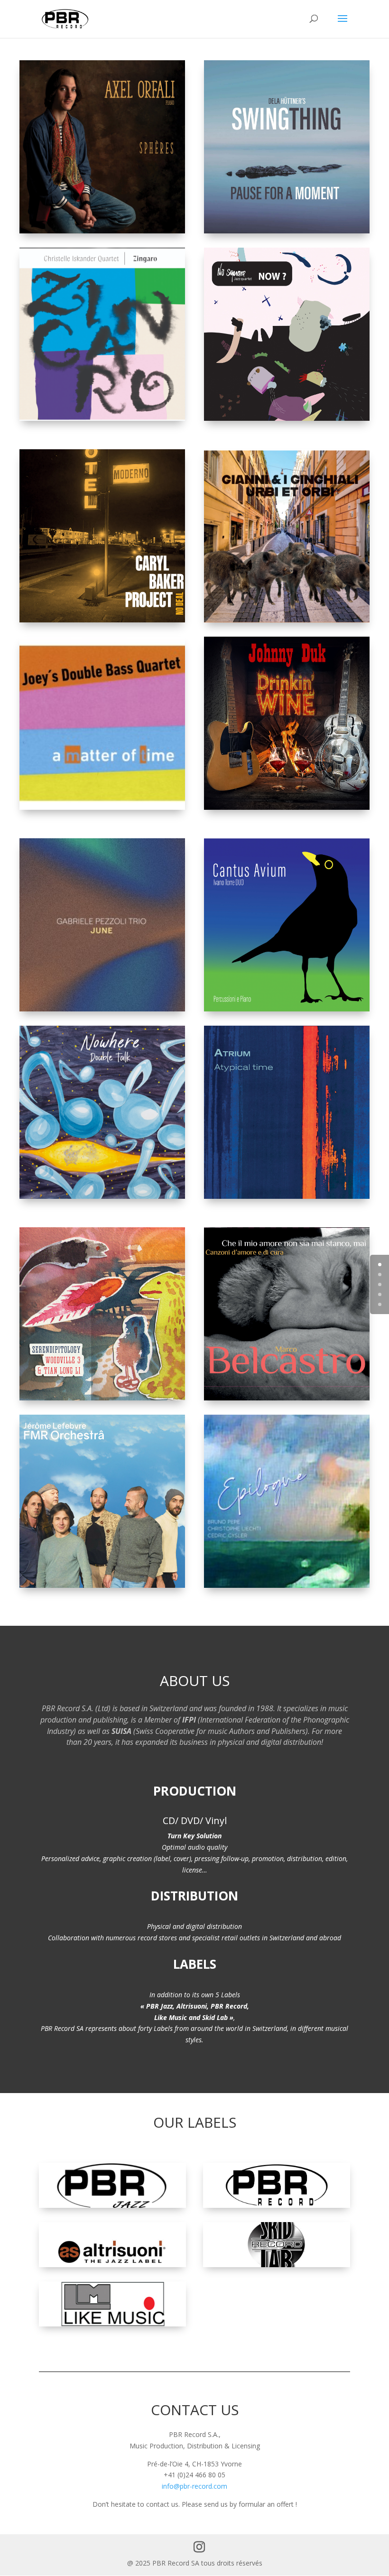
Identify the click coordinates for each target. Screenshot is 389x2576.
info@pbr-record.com (194, 2486)
